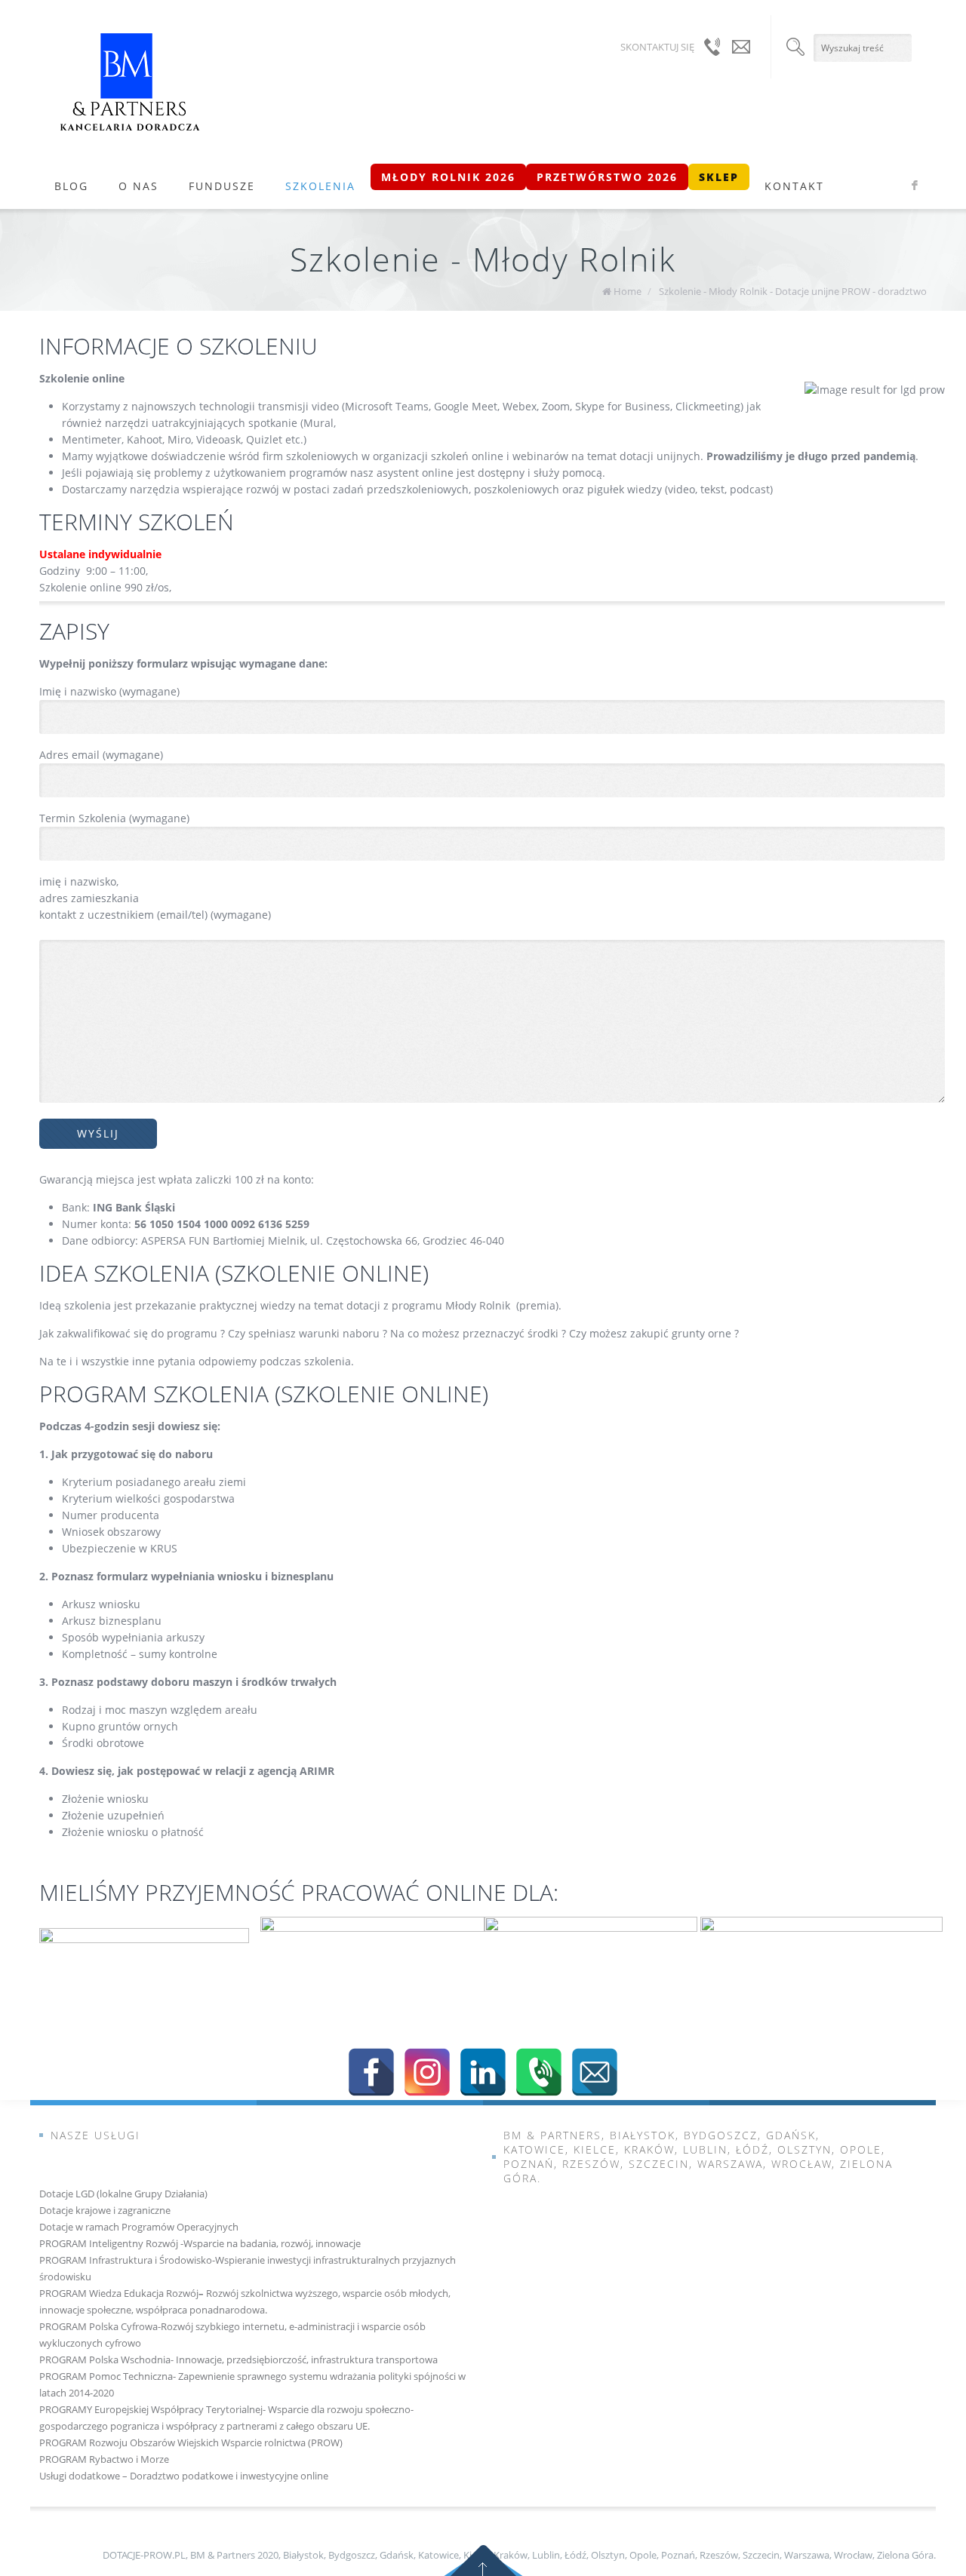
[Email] (595, 2072)
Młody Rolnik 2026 (448, 177)
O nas (138, 186)
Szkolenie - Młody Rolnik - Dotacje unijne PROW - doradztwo (793, 291)
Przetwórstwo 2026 (607, 177)
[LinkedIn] (483, 2072)
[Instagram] (427, 2072)
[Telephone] (539, 2072)
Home (628, 291)
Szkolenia (320, 186)
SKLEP (719, 177)
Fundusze (222, 186)
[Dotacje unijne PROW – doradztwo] (130, 82)
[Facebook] (371, 2072)
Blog (71, 186)
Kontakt (794, 186)
